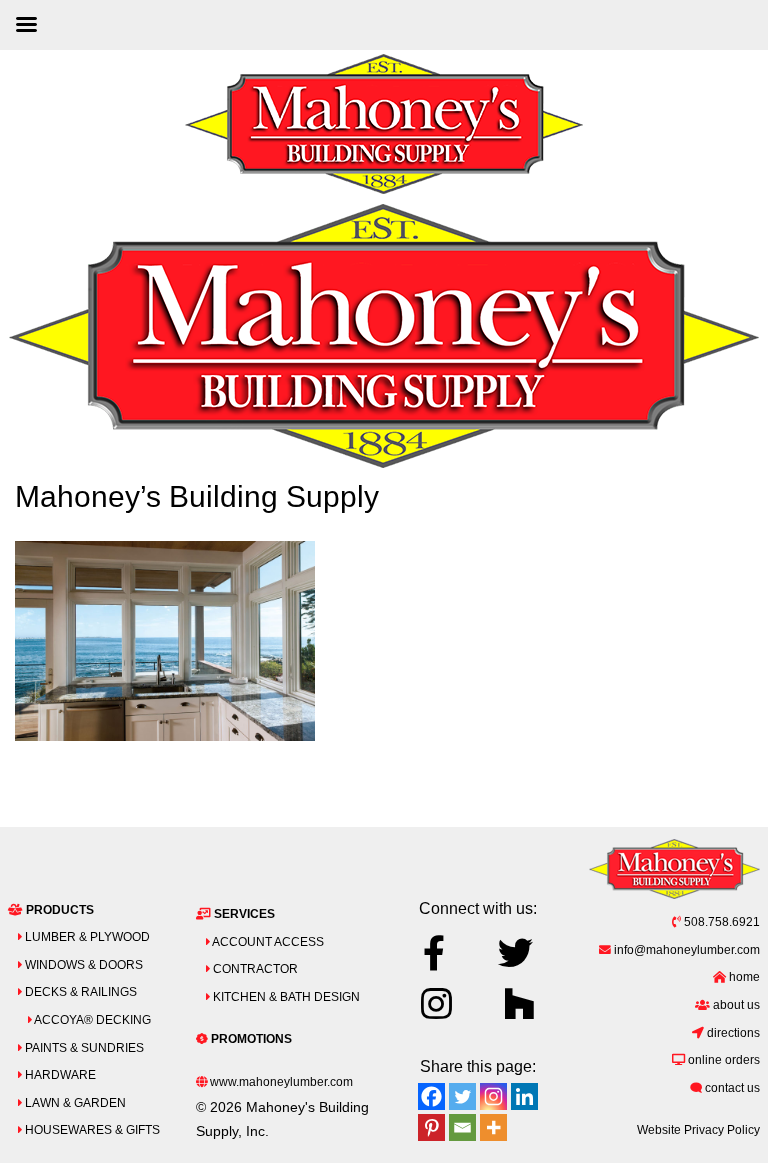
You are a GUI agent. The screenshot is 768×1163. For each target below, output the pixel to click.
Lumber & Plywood (86, 936)
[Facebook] (431, 1096)
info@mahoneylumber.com (685, 949)
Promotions (250, 1038)
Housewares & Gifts (91, 1129)
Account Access (267, 941)
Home (743, 976)
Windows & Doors (82, 964)
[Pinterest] (431, 1127)
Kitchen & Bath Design (285, 996)
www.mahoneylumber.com (280, 1081)
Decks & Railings (79, 991)
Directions (732, 1032)
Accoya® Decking (91, 1019)
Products (58, 909)
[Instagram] (493, 1096)
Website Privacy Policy (698, 1129)
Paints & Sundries (83, 1047)
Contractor (254, 968)
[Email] (462, 1127)
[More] (493, 1127)
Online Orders (722, 1059)
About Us (735, 1004)
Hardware (59, 1074)
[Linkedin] (524, 1096)
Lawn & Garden (74, 1102)
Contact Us (731, 1087)
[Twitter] (462, 1096)
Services (243, 913)
